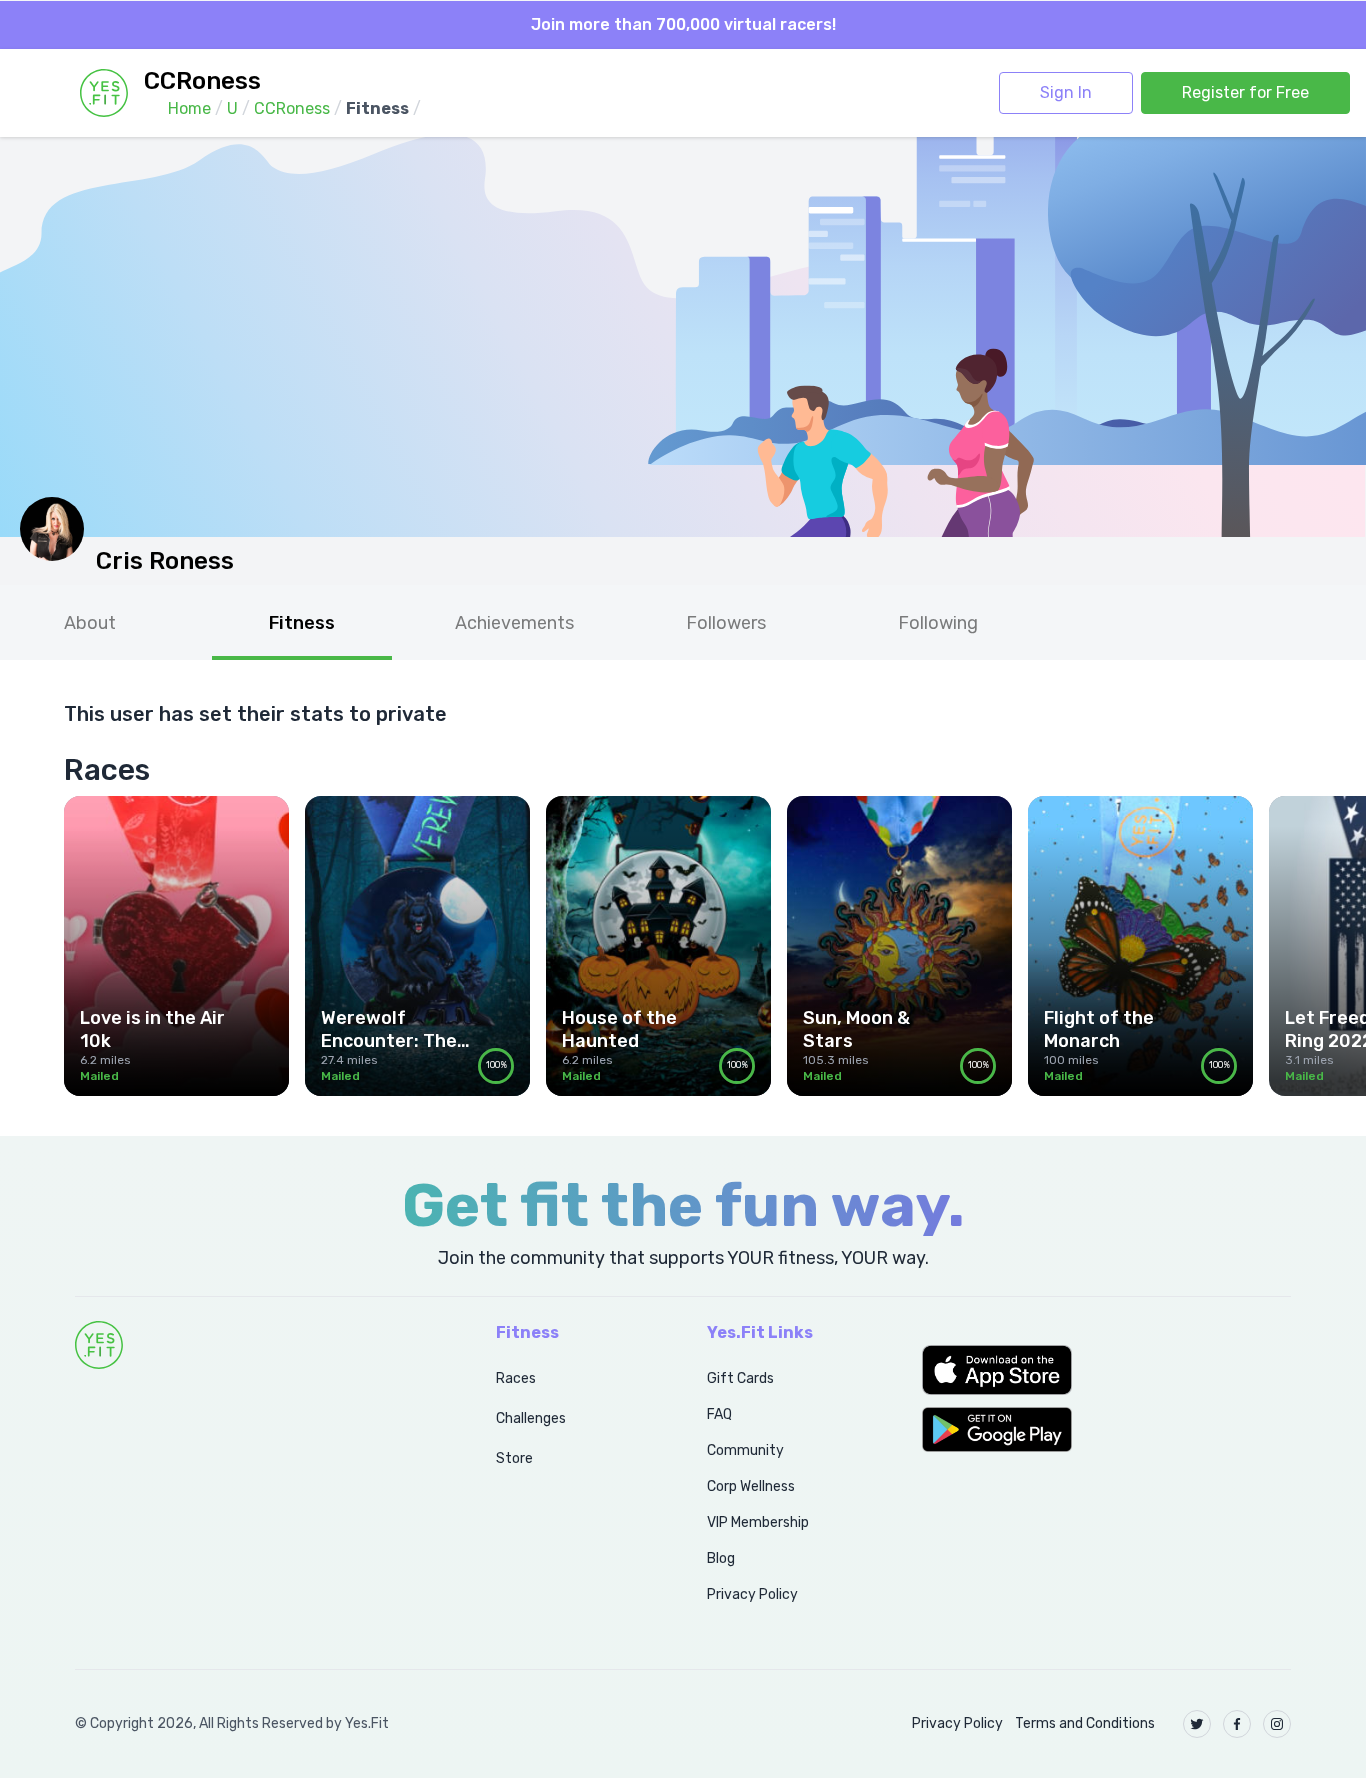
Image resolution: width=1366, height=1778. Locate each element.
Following (938, 623)
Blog (721, 1558)
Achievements (514, 623)
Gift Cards (740, 1378)
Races (516, 1378)
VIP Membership (758, 1522)
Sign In (1066, 92)
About (90, 623)
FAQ (719, 1414)
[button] (1106, 1370)
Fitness (302, 623)
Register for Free (1245, 92)
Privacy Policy (752, 1594)
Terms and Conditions (1085, 1723)
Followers (726, 623)
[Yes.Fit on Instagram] (1277, 1724)
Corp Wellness (751, 1486)
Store (514, 1458)
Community (745, 1450)
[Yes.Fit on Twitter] (1197, 1724)
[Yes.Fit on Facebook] (1237, 1724)
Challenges (531, 1418)
